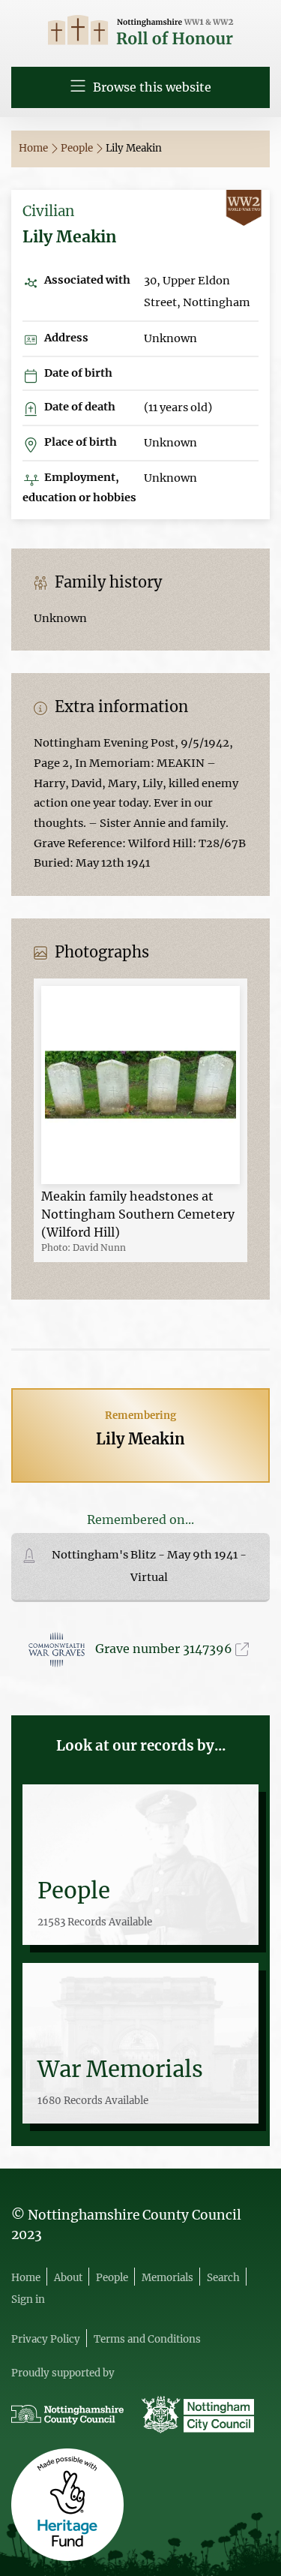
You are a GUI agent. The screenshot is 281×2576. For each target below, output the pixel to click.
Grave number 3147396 (165, 1649)
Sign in (28, 2299)
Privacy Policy (46, 2339)
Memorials (167, 2278)
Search (223, 2278)
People (78, 148)
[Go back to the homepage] (140, 32)
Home (34, 148)
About (68, 2278)
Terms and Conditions (147, 2339)
